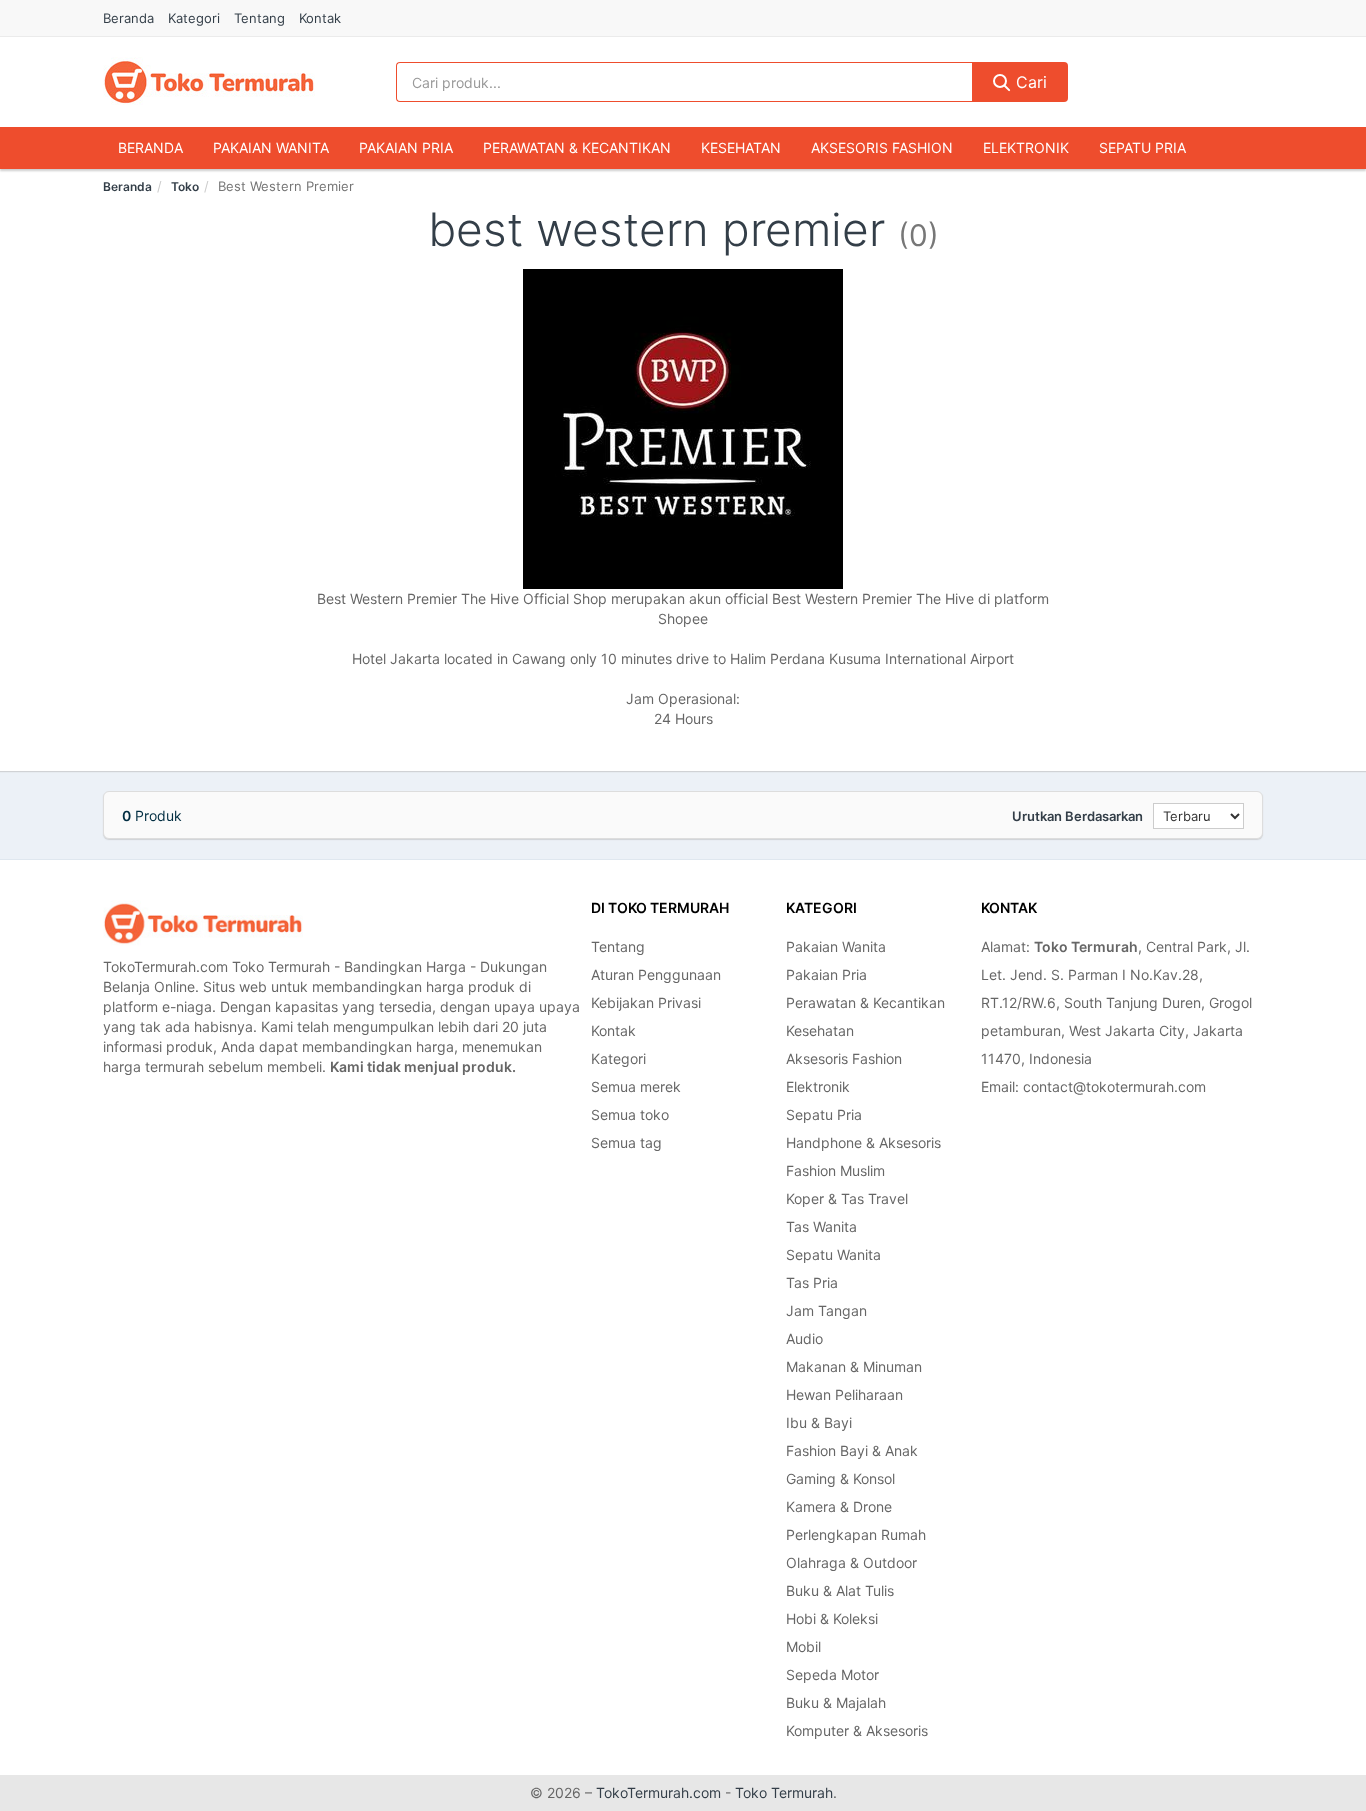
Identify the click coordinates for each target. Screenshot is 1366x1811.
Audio (804, 1338)
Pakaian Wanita (271, 147)
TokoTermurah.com (658, 1792)
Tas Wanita (821, 1226)
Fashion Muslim (835, 1170)
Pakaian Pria (406, 147)
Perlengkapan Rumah (856, 1534)
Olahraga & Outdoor (851, 1562)
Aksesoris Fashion (882, 147)
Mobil (803, 1646)
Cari (1029, 82)
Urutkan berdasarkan (1077, 816)
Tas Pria (812, 1282)
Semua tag (626, 1142)
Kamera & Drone (839, 1506)
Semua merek (636, 1086)
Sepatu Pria (1142, 147)
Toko (185, 186)
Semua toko (630, 1114)
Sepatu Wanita (833, 1254)
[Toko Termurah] (203, 923)
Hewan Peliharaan (844, 1394)
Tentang (259, 18)
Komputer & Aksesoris (857, 1730)
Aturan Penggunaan (656, 974)
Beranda (128, 18)
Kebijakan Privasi (646, 1002)
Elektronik (1026, 147)
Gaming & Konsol (840, 1478)
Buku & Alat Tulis (840, 1590)
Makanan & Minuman (854, 1366)
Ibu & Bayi (819, 1422)
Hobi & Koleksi (832, 1618)
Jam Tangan (826, 1310)
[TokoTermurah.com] (209, 82)
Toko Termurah (784, 1792)
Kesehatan (741, 147)
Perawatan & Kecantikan (577, 147)
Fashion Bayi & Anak (852, 1450)
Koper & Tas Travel (847, 1198)
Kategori (194, 18)
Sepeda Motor (832, 1674)
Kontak (320, 18)
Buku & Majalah (836, 1702)
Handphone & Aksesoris (863, 1142)
